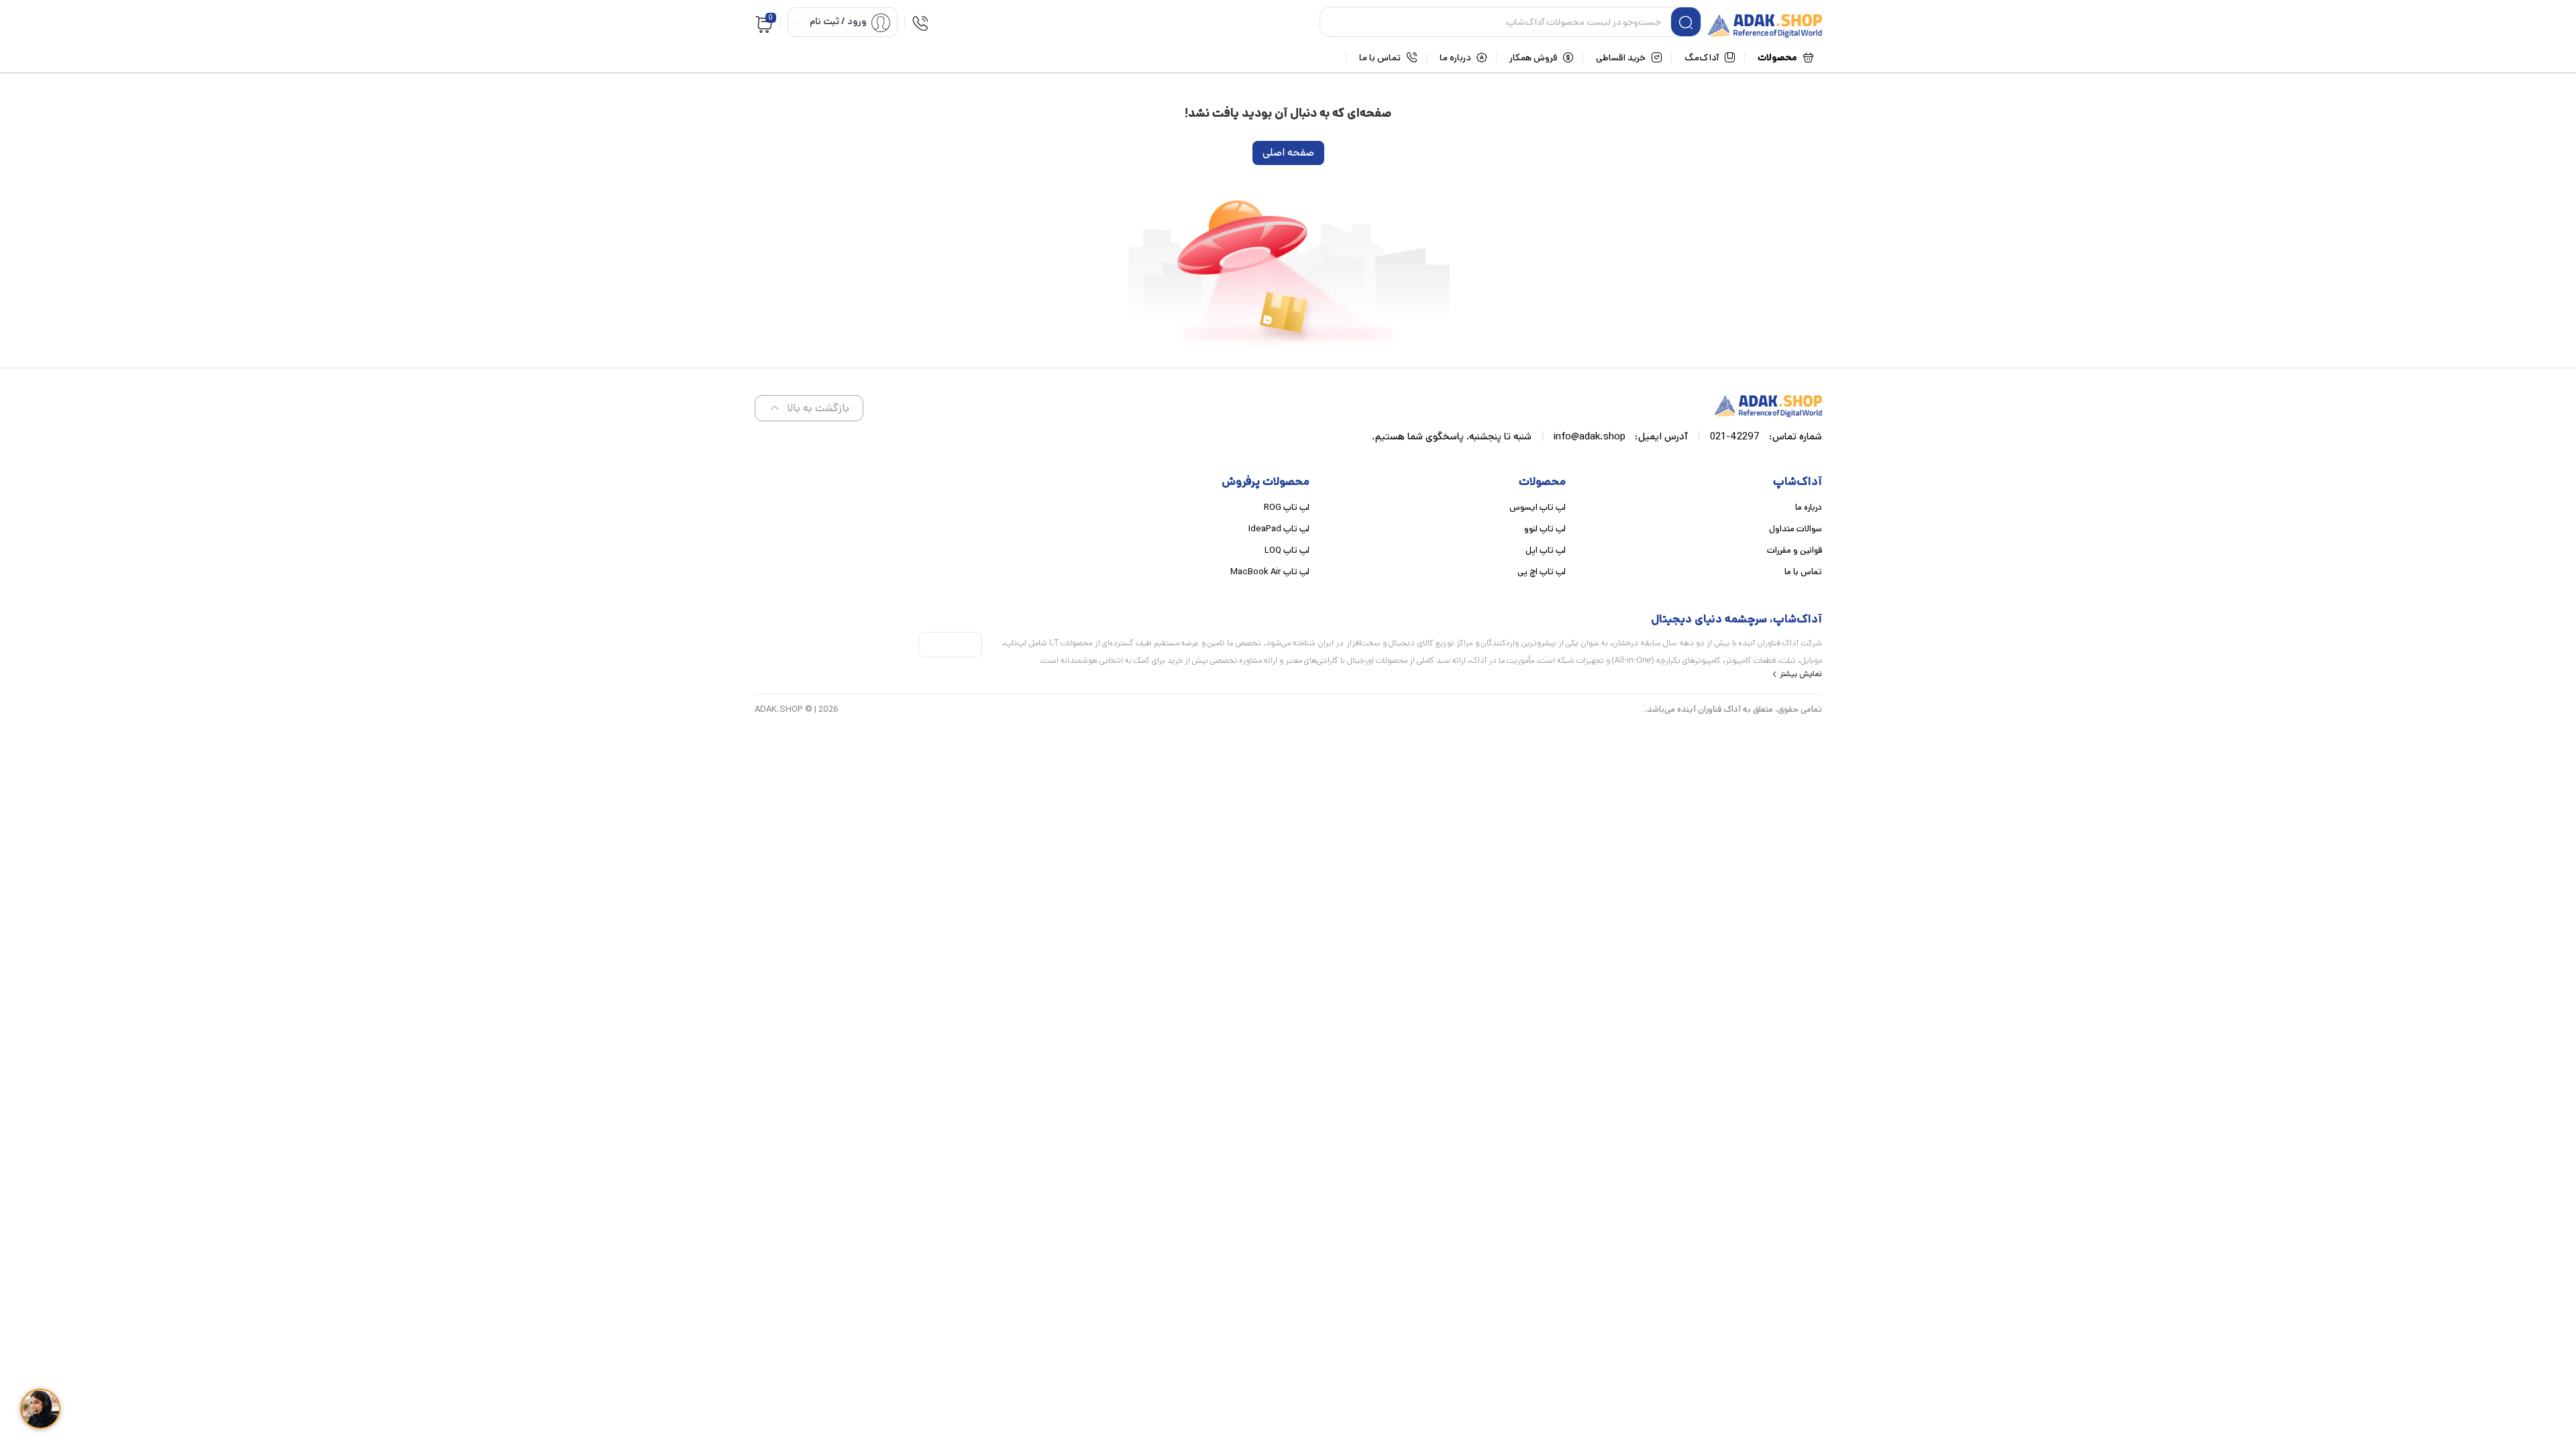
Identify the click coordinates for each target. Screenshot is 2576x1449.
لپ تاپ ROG (1287, 507)
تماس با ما (1803, 572)
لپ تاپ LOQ (1287, 550)
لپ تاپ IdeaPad (1279, 529)
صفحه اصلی (1288, 153)
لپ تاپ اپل (1546, 550)
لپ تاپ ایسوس (1538, 507)
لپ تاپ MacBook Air (1270, 572)
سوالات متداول (1795, 529)
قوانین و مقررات (1794, 550)
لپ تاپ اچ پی (1542, 572)
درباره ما (1809, 507)
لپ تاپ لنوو (1545, 529)
